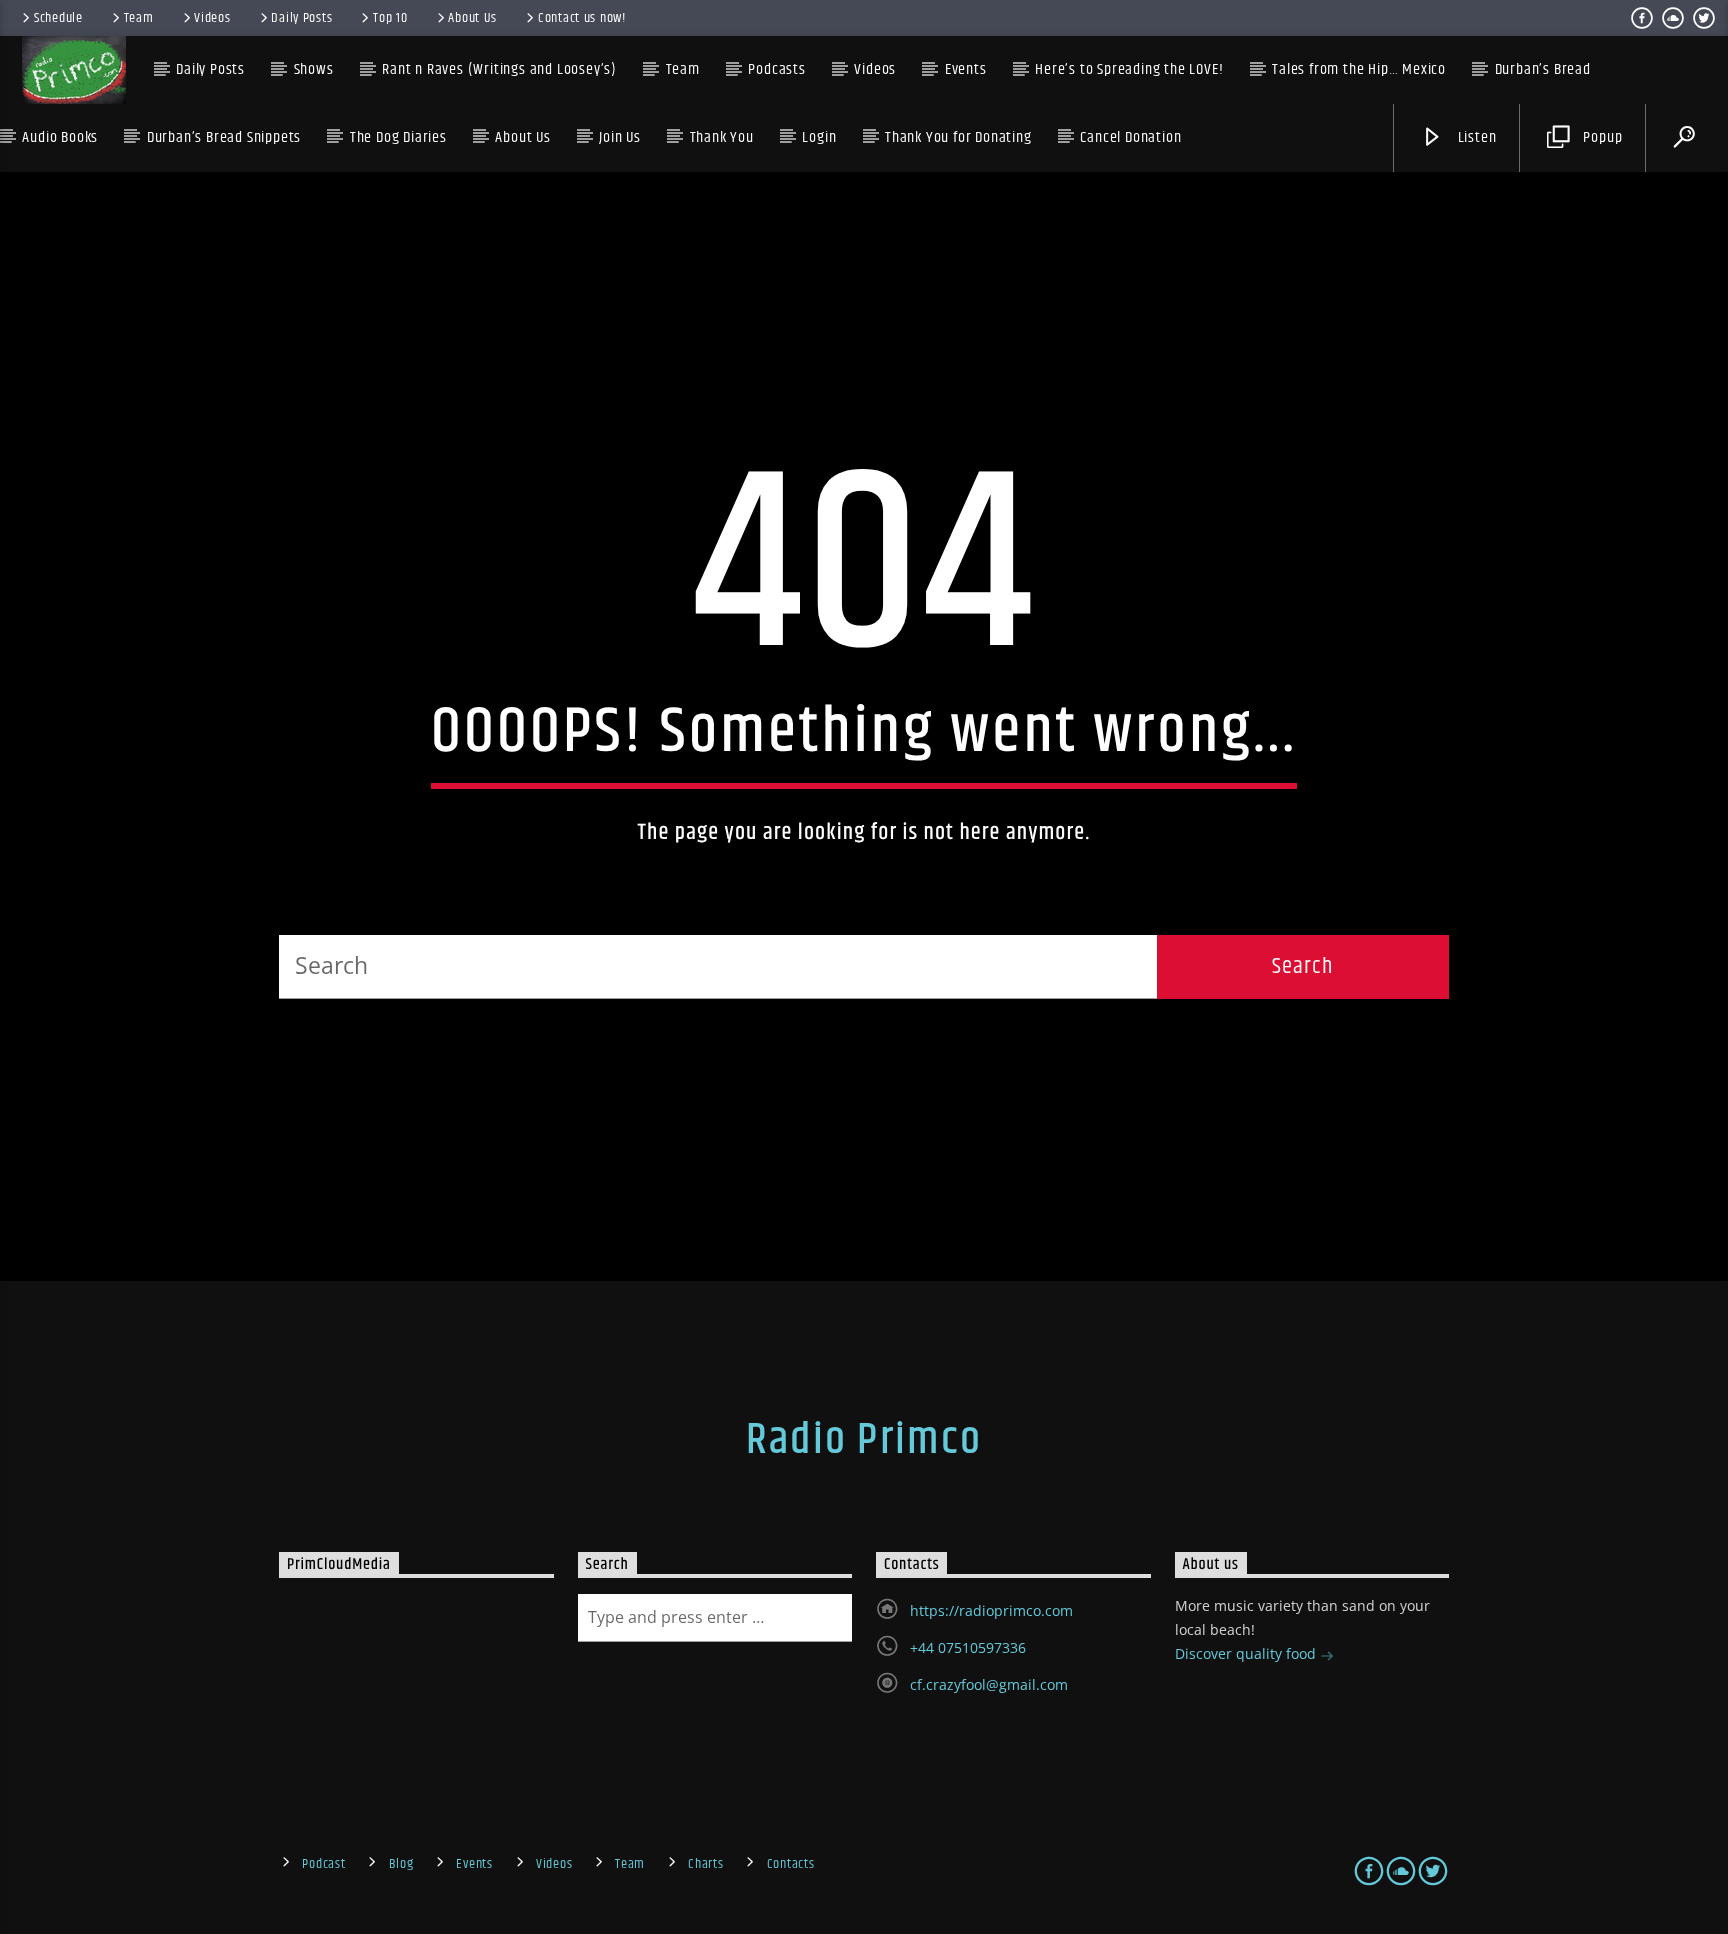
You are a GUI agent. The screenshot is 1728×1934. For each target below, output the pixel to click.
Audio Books (60, 137)
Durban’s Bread (1543, 69)
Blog (401, 1864)
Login (819, 137)
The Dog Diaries (398, 137)
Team (139, 18)
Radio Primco (864, 1440)
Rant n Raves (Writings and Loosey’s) (499, 69)
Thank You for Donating (958, 137)
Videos (212, 18)
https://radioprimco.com (991, 1610)
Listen (1475, 137)
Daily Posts (301, 18)
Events (474, 1864)
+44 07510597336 (968, 1647)
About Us (472, 18)
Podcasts (776, 69)
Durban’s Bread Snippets (224, 137)
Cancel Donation (1130, 137)
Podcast (323, 1864)
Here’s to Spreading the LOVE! (1129, 69)
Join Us (620, 137)
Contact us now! (582, 18)
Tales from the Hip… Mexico (1359, 69)
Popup (1601, 137)
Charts (705, 1864)
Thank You (722, 137)
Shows (314, 69)
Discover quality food (1247, 1653)
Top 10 (390, 18)
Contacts (791, 1864)
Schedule (58, 18)
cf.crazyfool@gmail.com (989, 1684)
